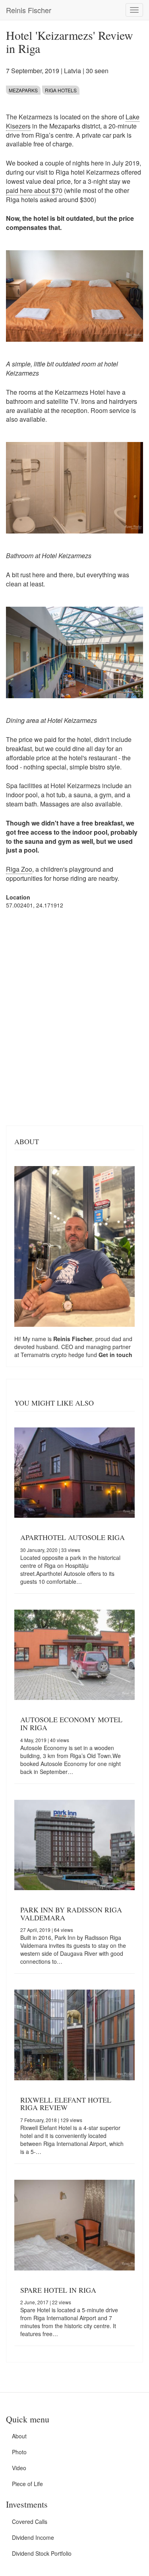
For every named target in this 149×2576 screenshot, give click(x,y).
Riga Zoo (19, 869)
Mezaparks (23, 90)
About (19, 2436)
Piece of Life (27, 2484)
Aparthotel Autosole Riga (73, 1537)
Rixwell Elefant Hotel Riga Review (66, 2104)
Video (19, 2468)
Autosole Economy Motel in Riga (71, 1723)
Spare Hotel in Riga (58, 2290)
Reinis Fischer (29, 10)
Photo (19, 2452)
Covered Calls (30, 2521)
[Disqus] (74, 1016)
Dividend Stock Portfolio (42, 2553)
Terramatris (36, 1355)
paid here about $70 (34, 190)
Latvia (73, 71)
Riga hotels (61, 90)
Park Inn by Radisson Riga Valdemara (71, 1914)
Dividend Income (33, 2537)
